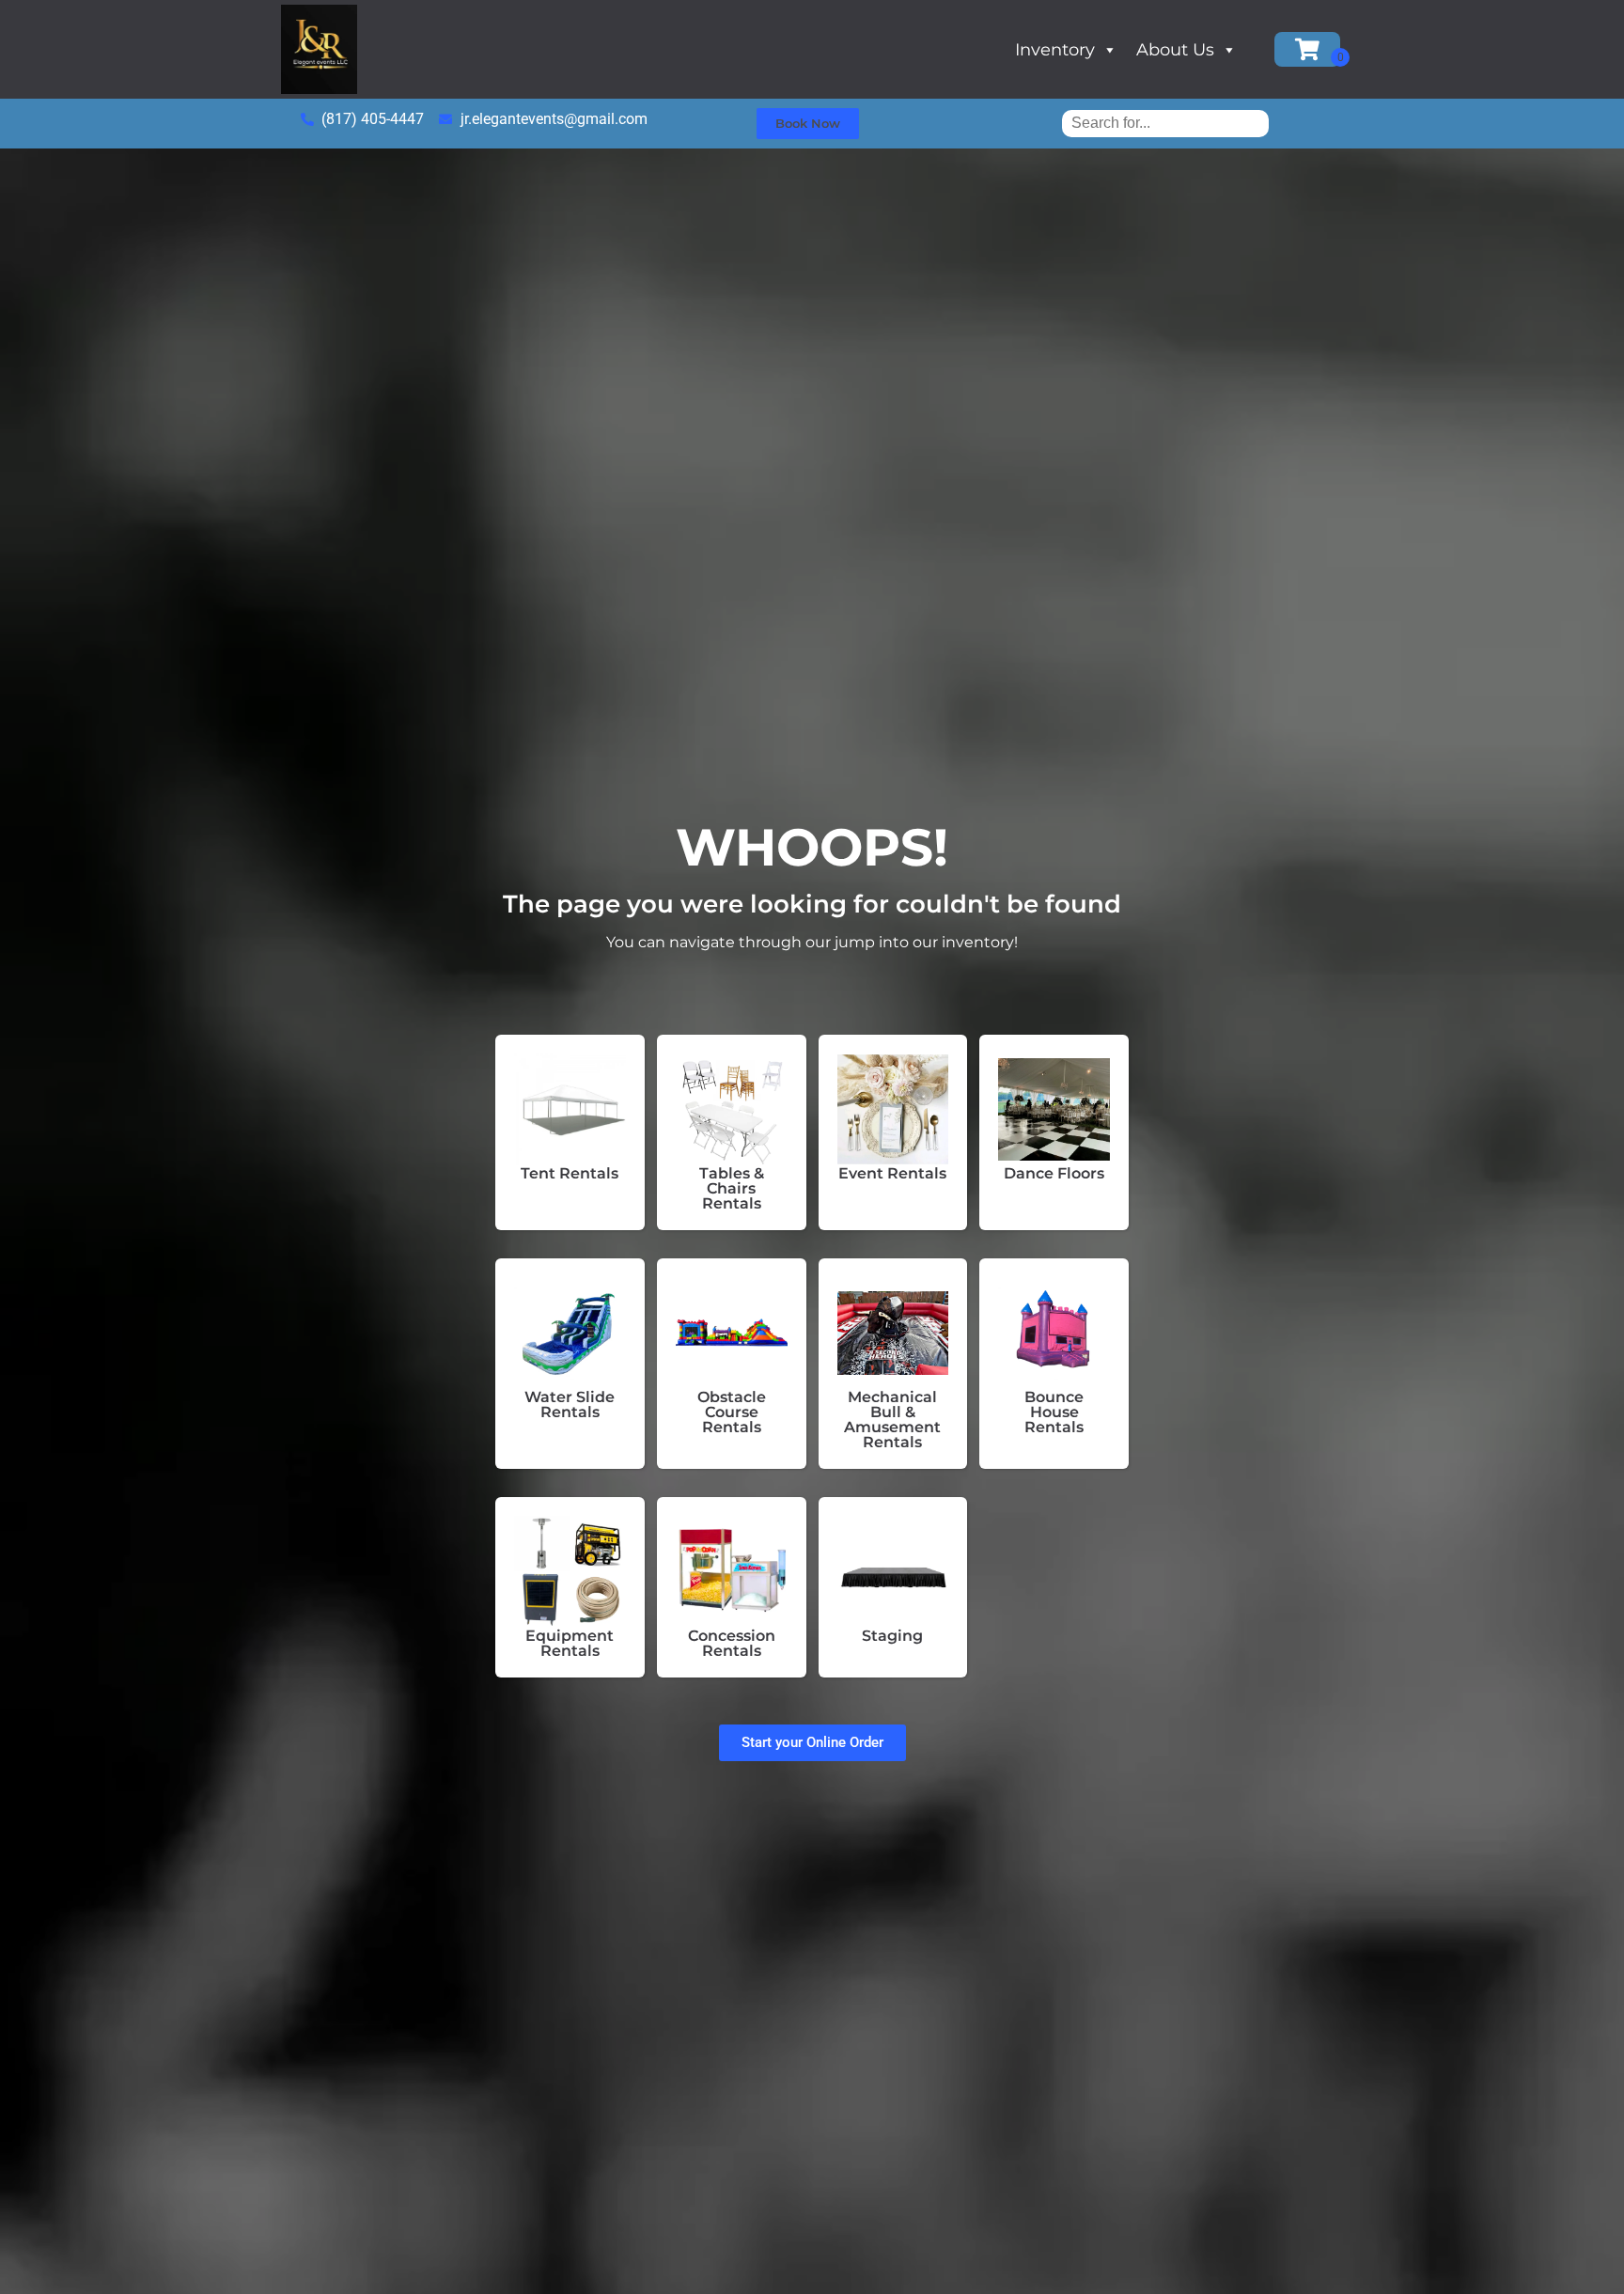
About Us (1175, 50)
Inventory (1055, 50)
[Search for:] (1165, 123)
